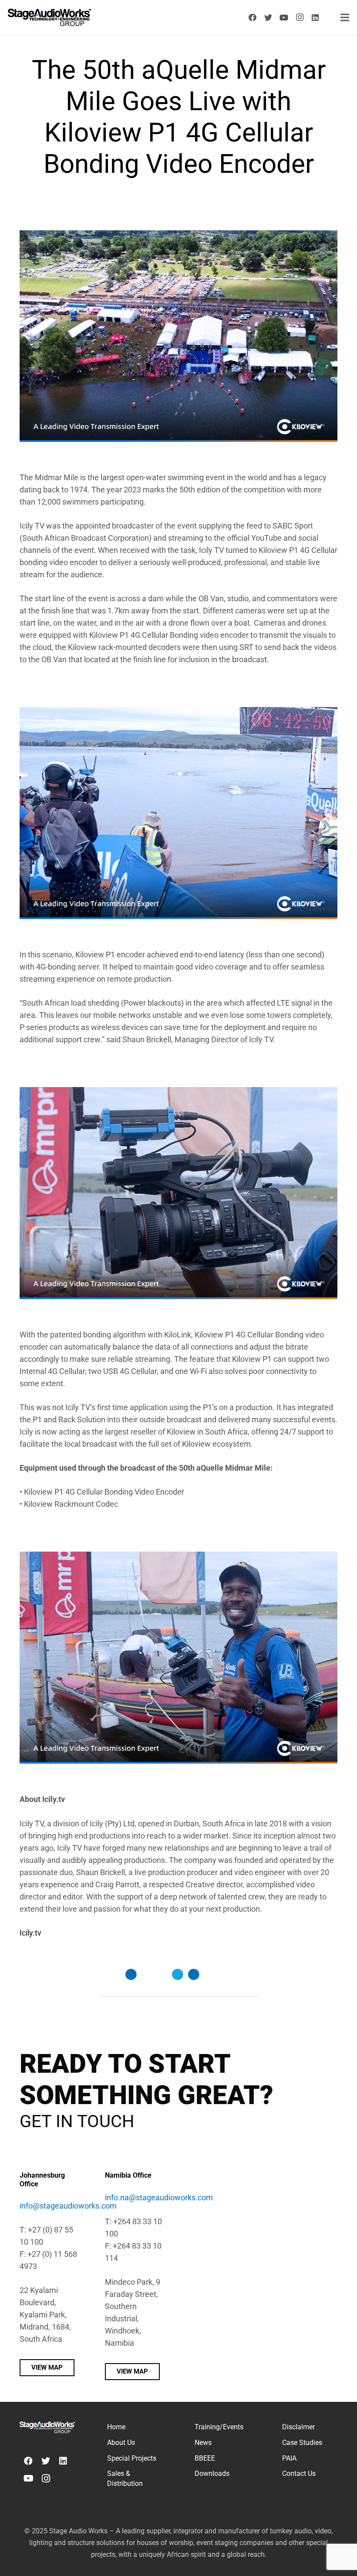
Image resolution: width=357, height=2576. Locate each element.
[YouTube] (284, 17)
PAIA (289, 2458)
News (203, 2443)
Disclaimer (298, 2427)
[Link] (49, 17)
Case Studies (302, 2443)
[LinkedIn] (315, 17)
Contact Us (299, 2473)
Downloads (212, 2473)
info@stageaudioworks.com (68, 2206)
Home (116, 2427)
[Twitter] (268, 17)
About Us (121, 2443)
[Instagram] (300, 17)
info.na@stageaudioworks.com (159, 2197)
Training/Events (219, 2427)
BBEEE (205, 2458)
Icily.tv (30, 1933)
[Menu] (345, 17)
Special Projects (132, 2458)
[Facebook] (253, 17)
